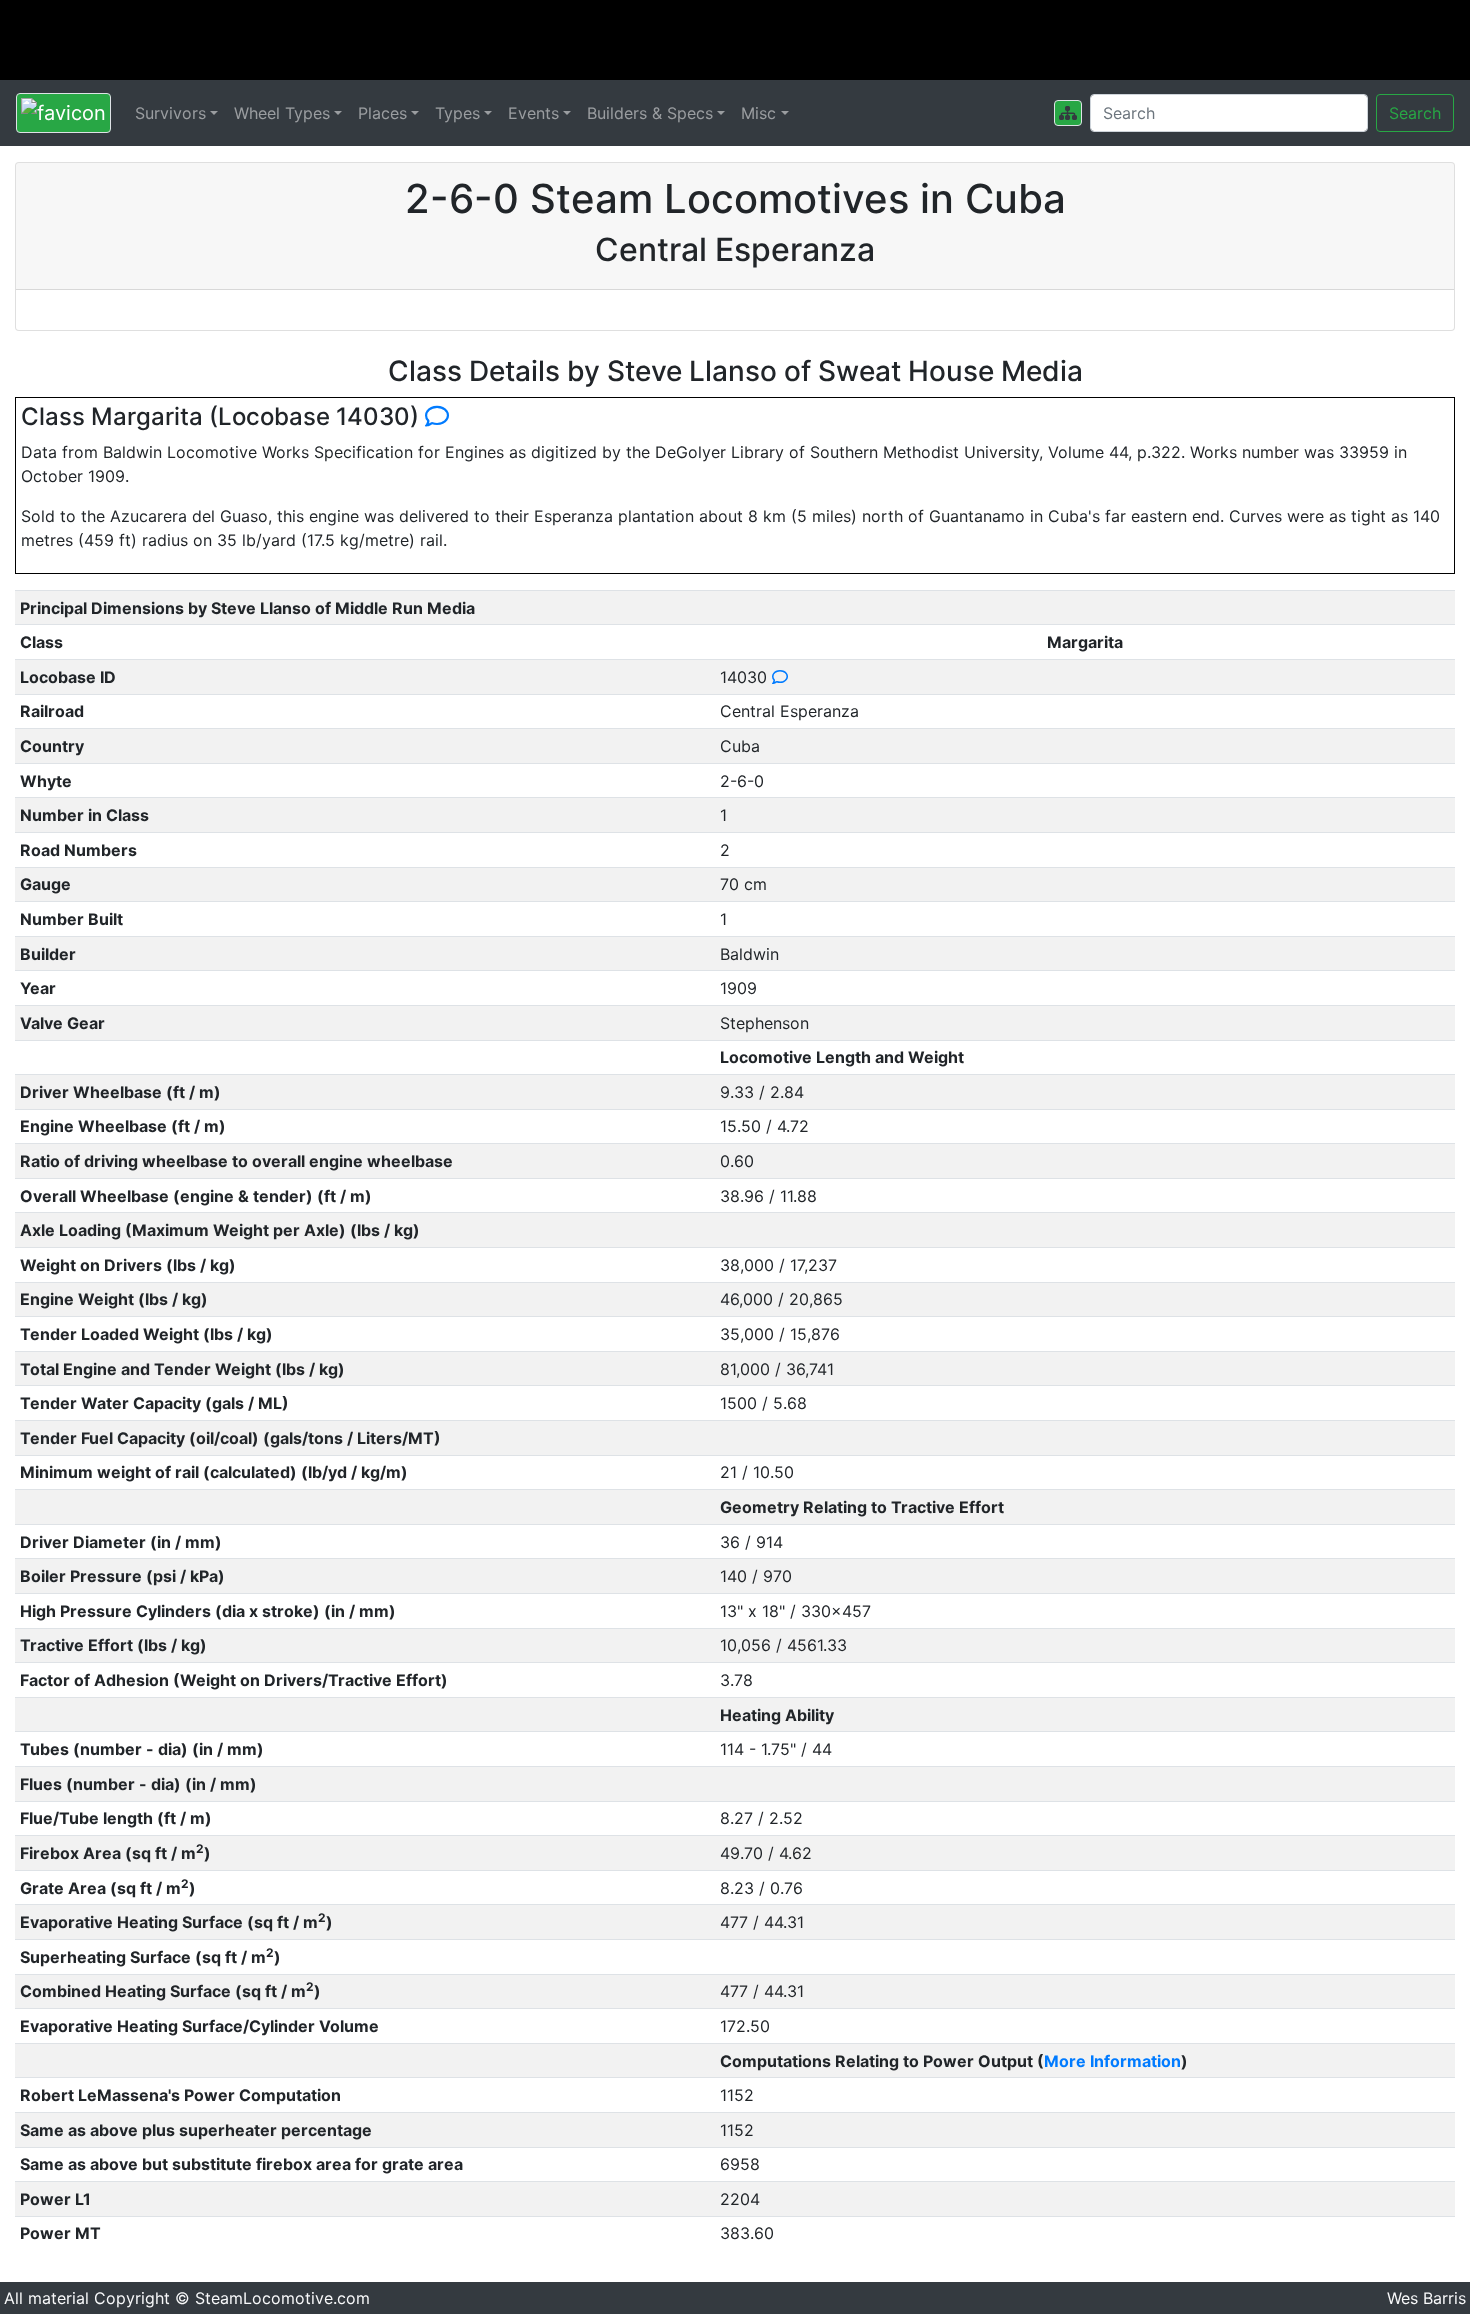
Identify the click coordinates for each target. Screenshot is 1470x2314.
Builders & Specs (650, 113)
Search (1415, 113)
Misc (758, 113)
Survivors (170, 113)
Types (457, 113)
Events (533, 113)
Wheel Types (282, 113)
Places (382, 113)
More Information (1112, 2061)
